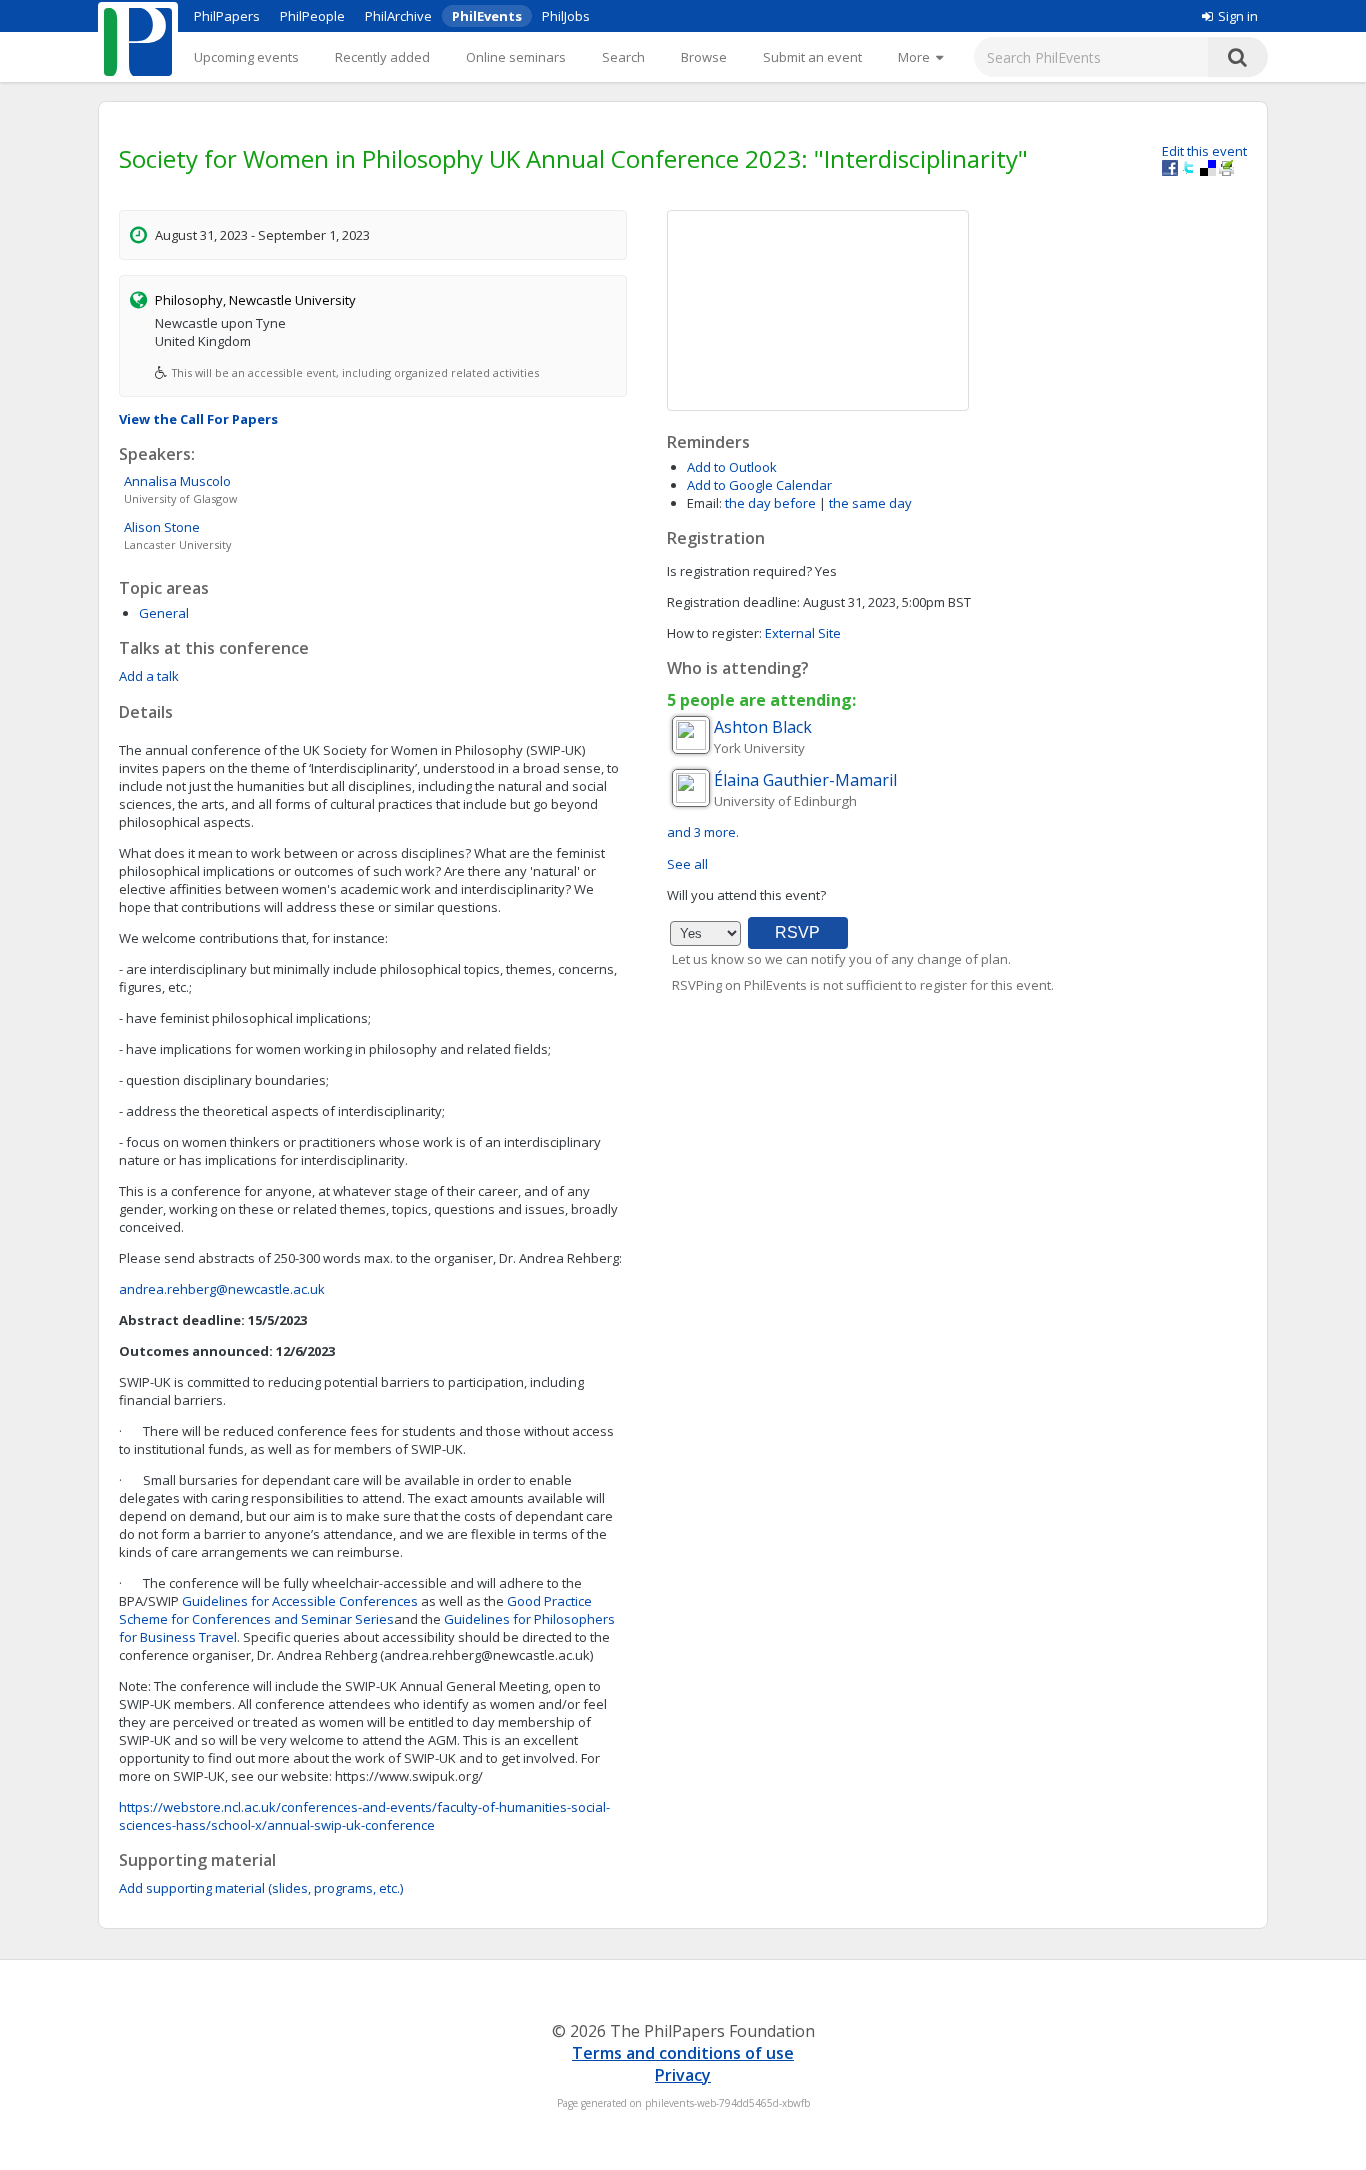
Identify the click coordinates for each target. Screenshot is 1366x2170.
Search (623, 57)
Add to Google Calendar (759, 485)
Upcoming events (246, 57)
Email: (704, 503)
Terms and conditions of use (683, 2053)
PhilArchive (398, 16)
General (164, 613)
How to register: (714, 633)
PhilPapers (227, 16)
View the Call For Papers (198, 419)
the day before (770, 503)
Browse (704, 57)
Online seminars (516, 57)
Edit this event (1204, 151)
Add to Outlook (732, 467)
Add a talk (149, 676)
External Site (803, 633)
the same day (870, 503)
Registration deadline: (733, 602)
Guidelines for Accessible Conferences (300, 1601)
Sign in (1238, 16)
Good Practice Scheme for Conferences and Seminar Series (355, 1610)
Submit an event (812, 57)
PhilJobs (566, 16)
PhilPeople (312, 16)
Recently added (382, 57)
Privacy (683, 2075)
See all (687, 864)
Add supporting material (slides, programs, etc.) (261, 1888)
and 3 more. (703, 832)
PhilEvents (487, 16)
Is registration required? (739, 571)
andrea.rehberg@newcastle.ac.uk (222, 1289)
